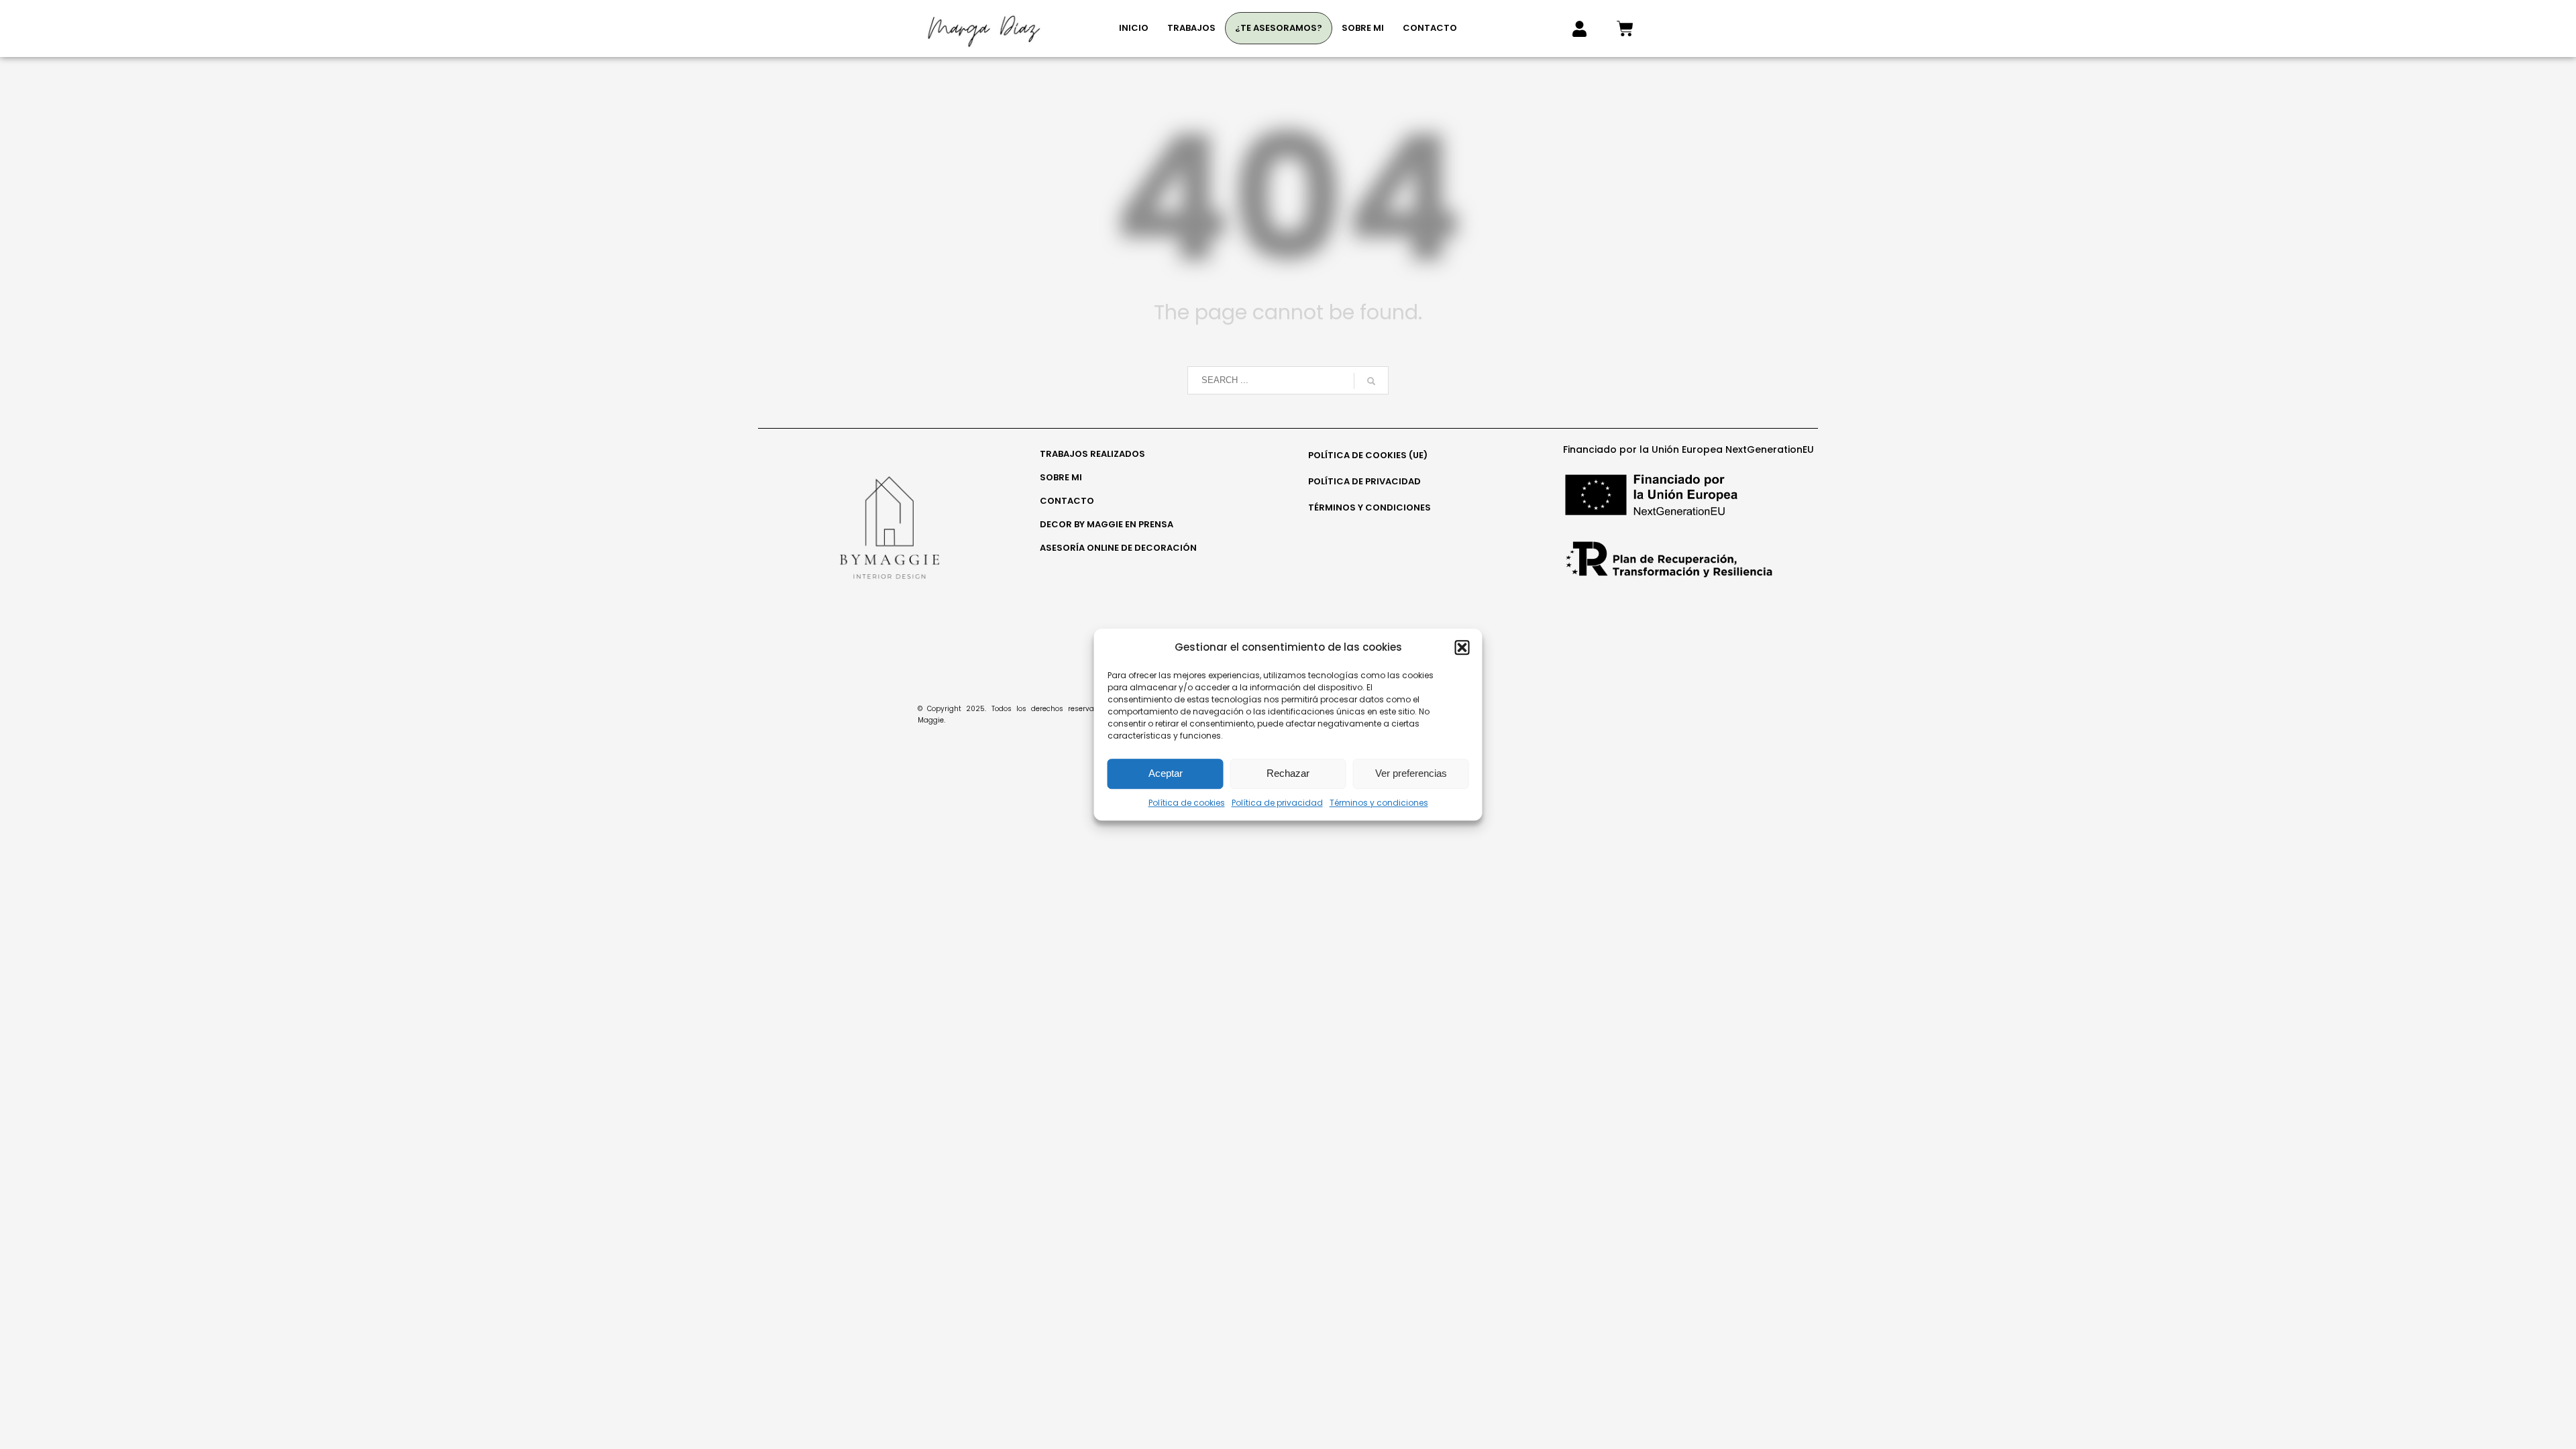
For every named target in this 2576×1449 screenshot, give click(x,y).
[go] (1371, 381)
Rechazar (1288, 773)
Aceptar (1166, 773)
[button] (1462, 647)
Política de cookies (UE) (1368, 455)
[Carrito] (1625, 29)
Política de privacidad (1277, 803)
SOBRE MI (1363, 28)
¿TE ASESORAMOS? (1279, 28)
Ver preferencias (1411, 773)
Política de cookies (1187, 803)
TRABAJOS (1191, 28)
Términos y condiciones (1379, 803)
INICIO (1134, 28)
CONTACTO (1430, 28)
